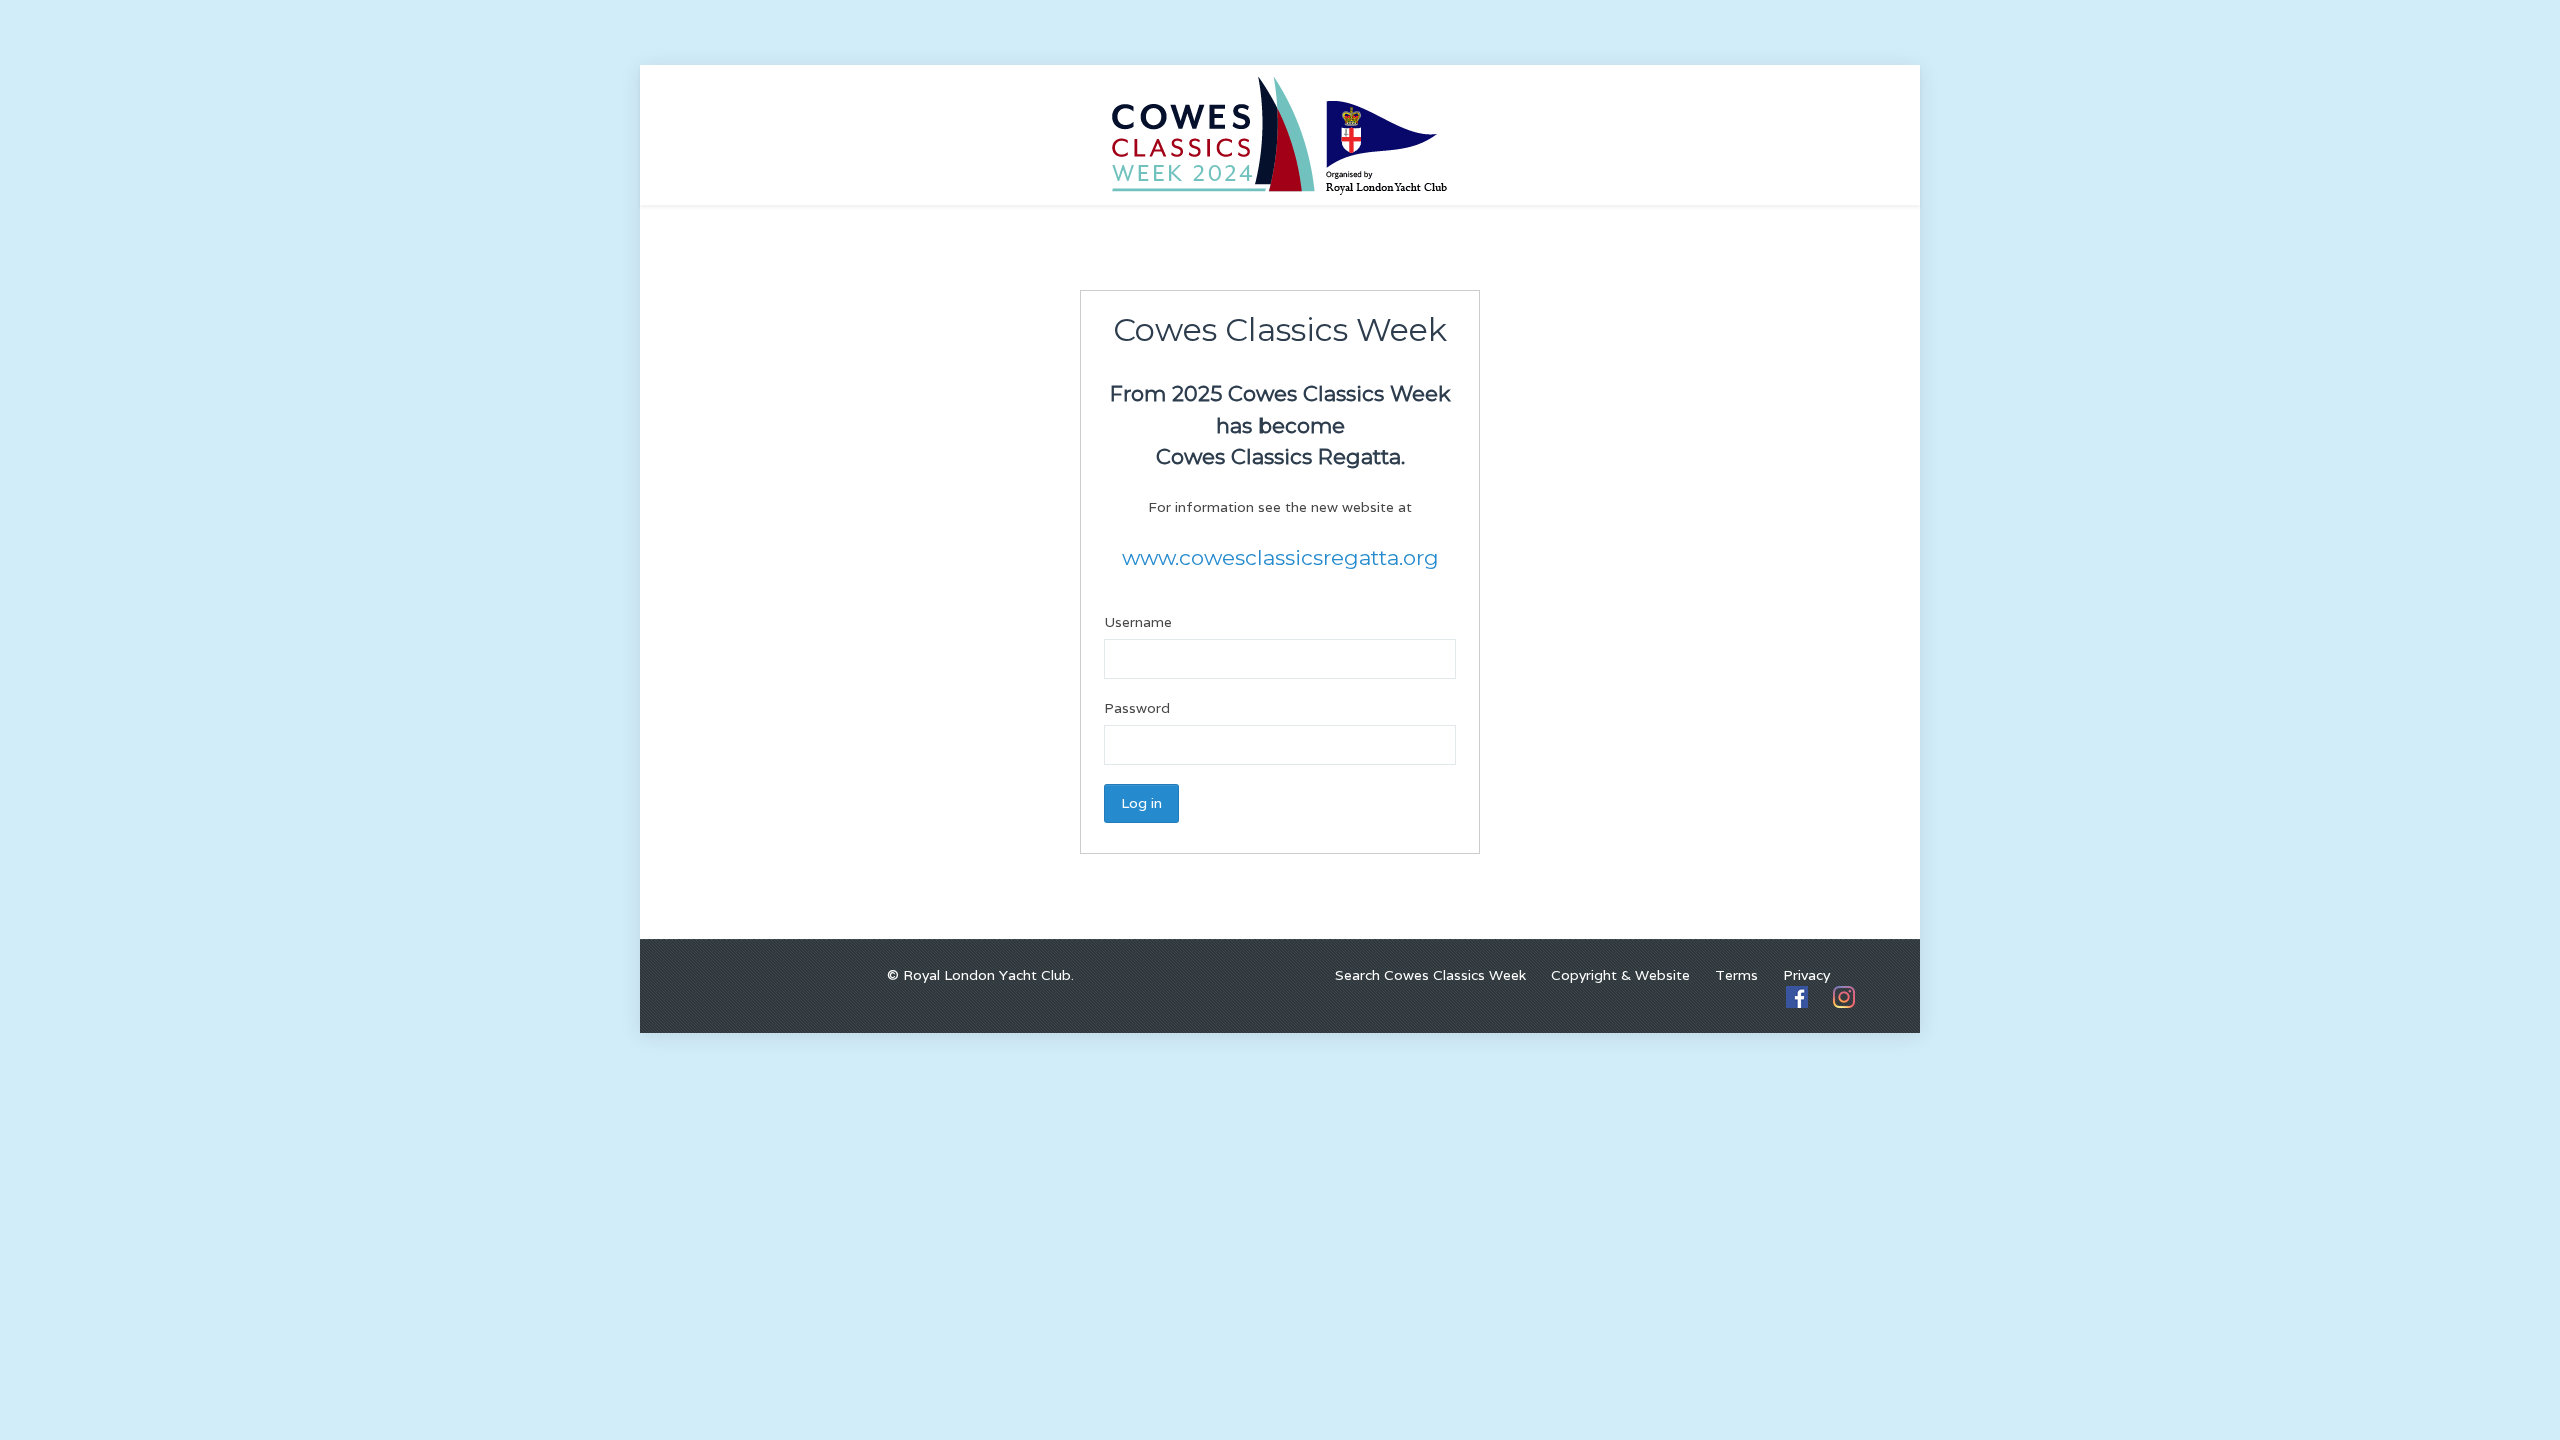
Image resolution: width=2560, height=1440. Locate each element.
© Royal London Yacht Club (979, 975)
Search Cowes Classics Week (1430, 975)
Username (1138, 622)
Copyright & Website (1620, 975)
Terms (1736, 975)
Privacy (1806, 975)
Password (1137, 708)
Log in (1141, 803)
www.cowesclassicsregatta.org (1280, 557)
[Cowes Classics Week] (1280, 134)
